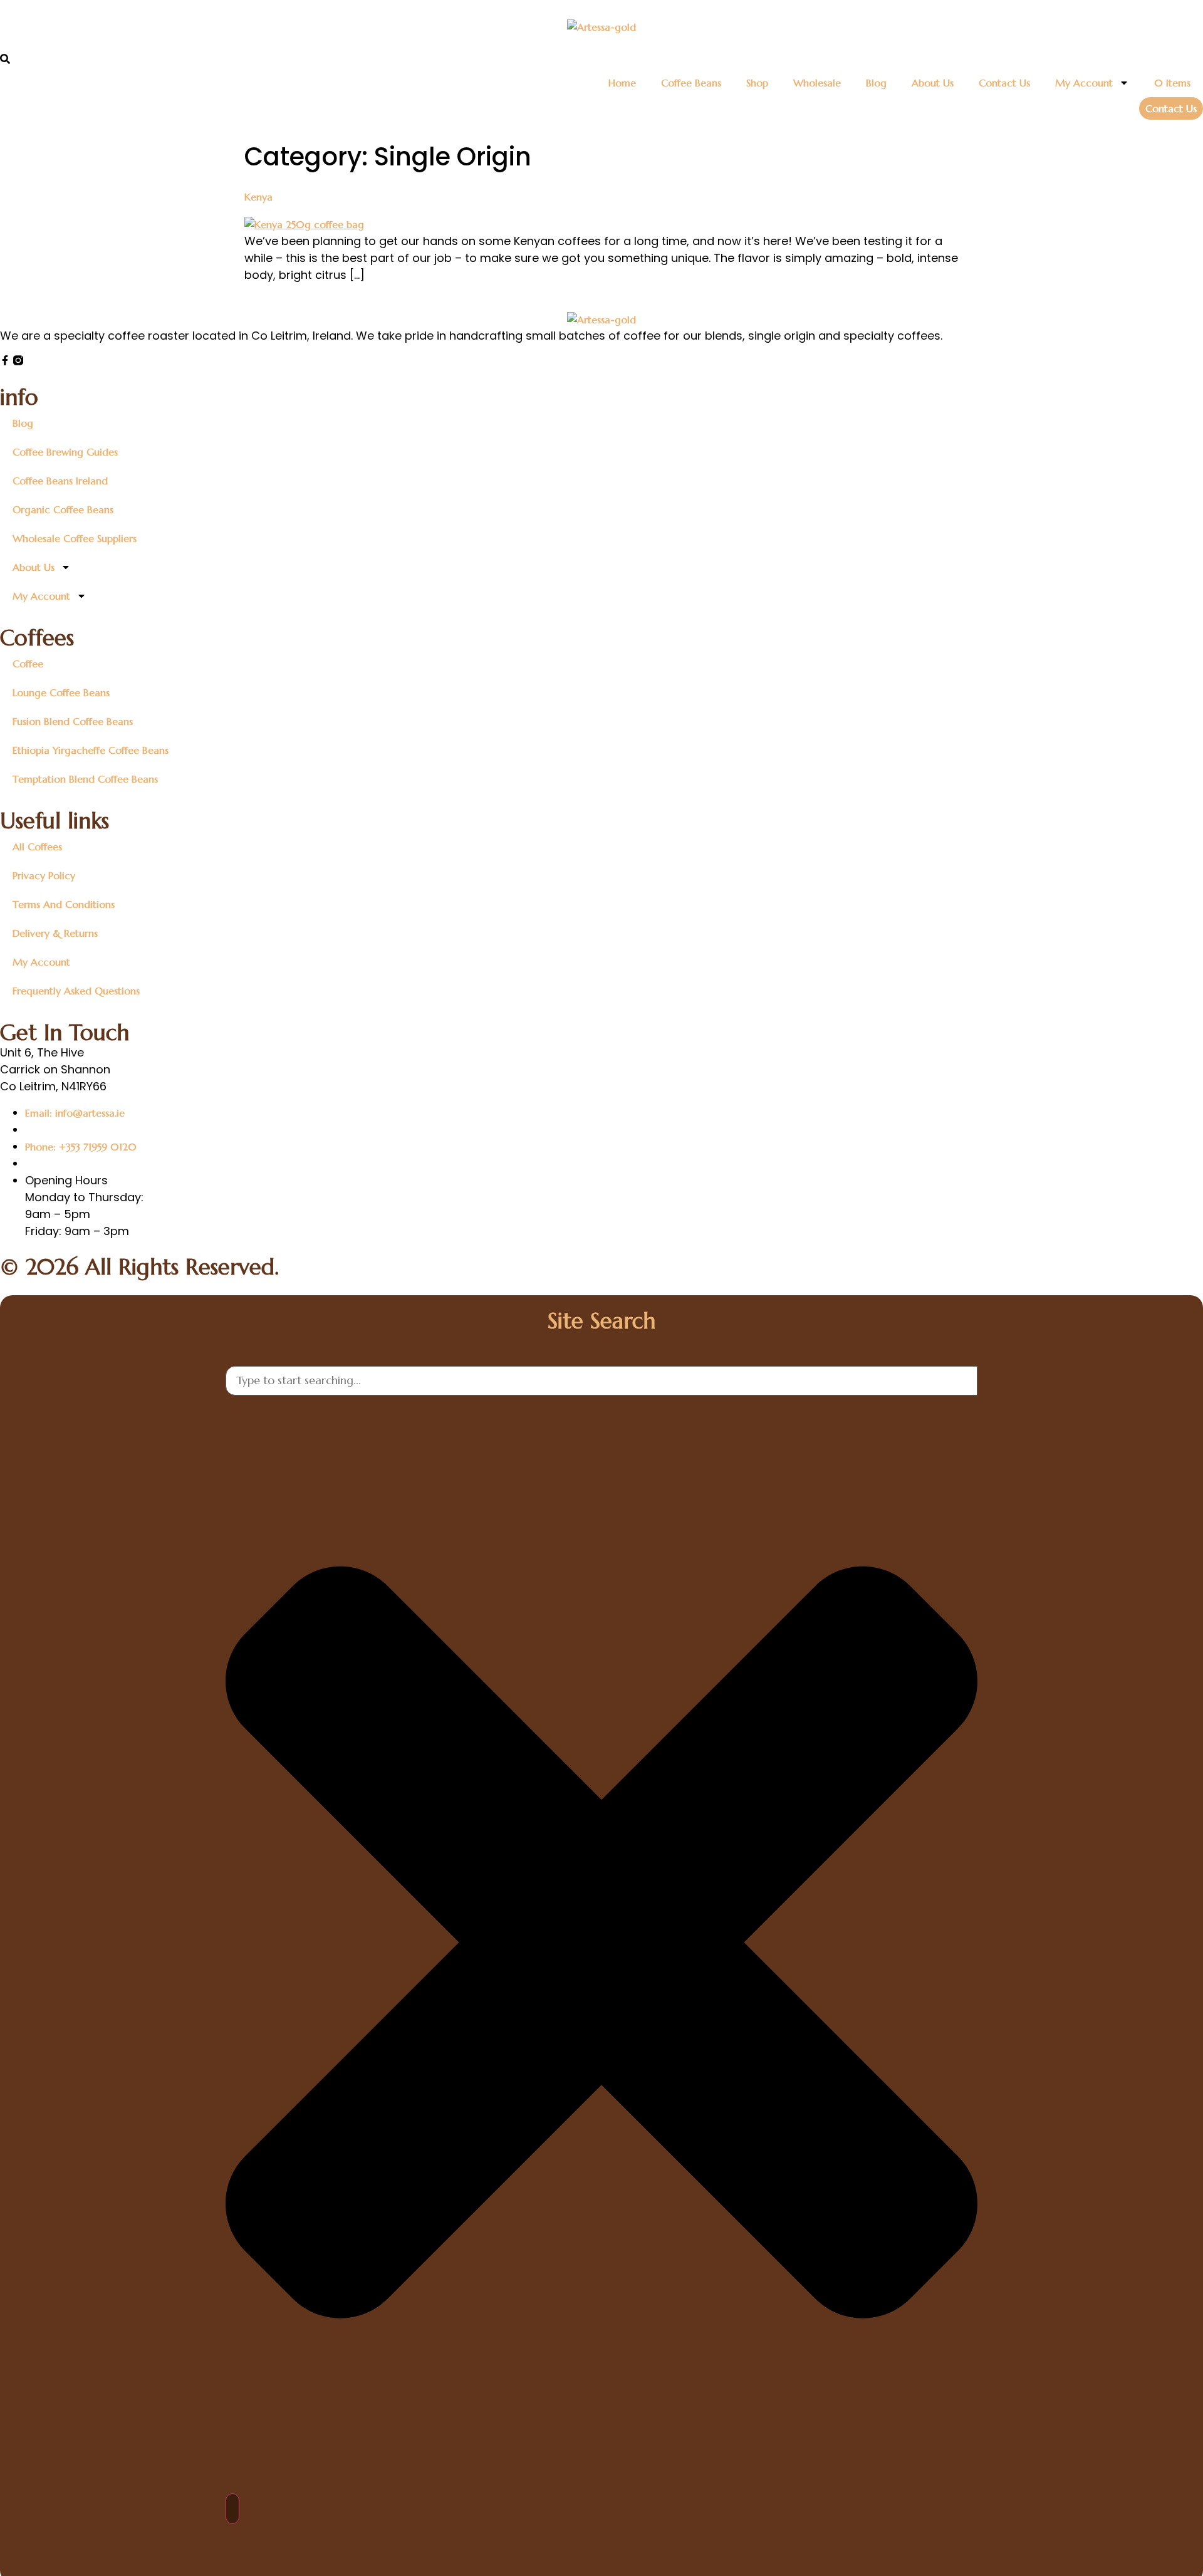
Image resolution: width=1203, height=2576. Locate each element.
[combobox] (601, 1381)
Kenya (258, 197)
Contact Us (1004, 83)
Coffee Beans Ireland (60, 481)
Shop (757, 83)
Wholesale (817, 83)
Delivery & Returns (55, 933)
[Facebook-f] (5, 360)
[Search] (232, 2509)
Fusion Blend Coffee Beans (73, 721)
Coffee (28, 664)
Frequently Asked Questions (76, 991)
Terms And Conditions (64, 904)
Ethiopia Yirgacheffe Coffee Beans (91, 750)
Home (622, 83)
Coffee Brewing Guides (65, 452)
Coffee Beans (691, 83)
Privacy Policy (44, 875)
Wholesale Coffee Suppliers (75, 538)
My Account (1084, 83)
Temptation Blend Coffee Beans (85, 779)
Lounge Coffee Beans (61, 692)
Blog (876, 83)
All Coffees (37, 847)
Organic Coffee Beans (63, 509)
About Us (933, 83)
